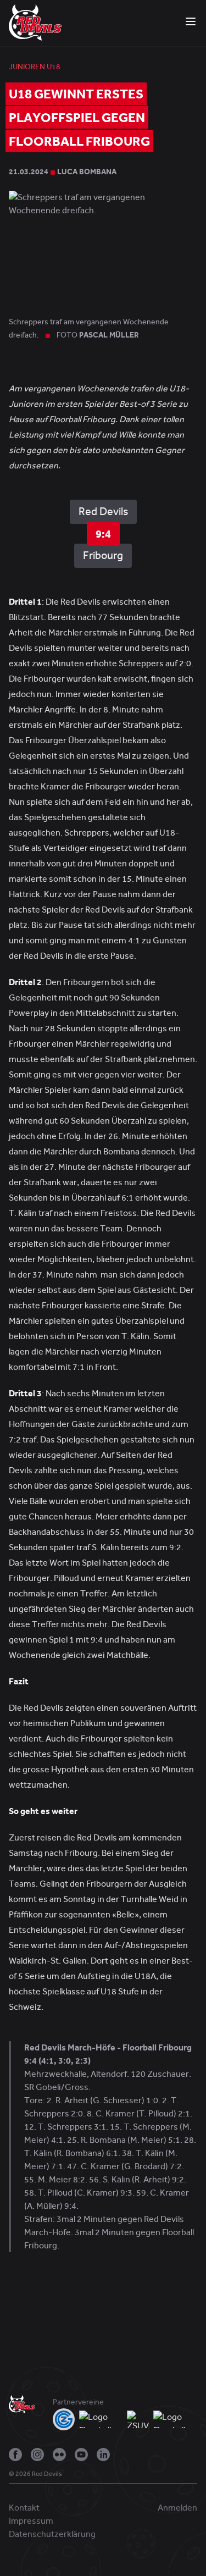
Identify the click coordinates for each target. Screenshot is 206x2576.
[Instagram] (37, 2455)
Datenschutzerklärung (52, 2534)
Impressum (31, 2521)
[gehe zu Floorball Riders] (101, 2419)
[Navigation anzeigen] (191, 21)
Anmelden (177, 2508)
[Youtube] (81, 2455)
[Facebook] (15, 2455)
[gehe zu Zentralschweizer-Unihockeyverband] (138, 2419)
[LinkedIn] (103, 2455)
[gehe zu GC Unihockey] (64, 2419)
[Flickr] (59, 2455)
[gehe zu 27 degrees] (71, 2477)
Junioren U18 (35, 67)
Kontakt (24, 2508)
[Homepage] (35, 22)
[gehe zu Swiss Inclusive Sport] (175, 2419)
